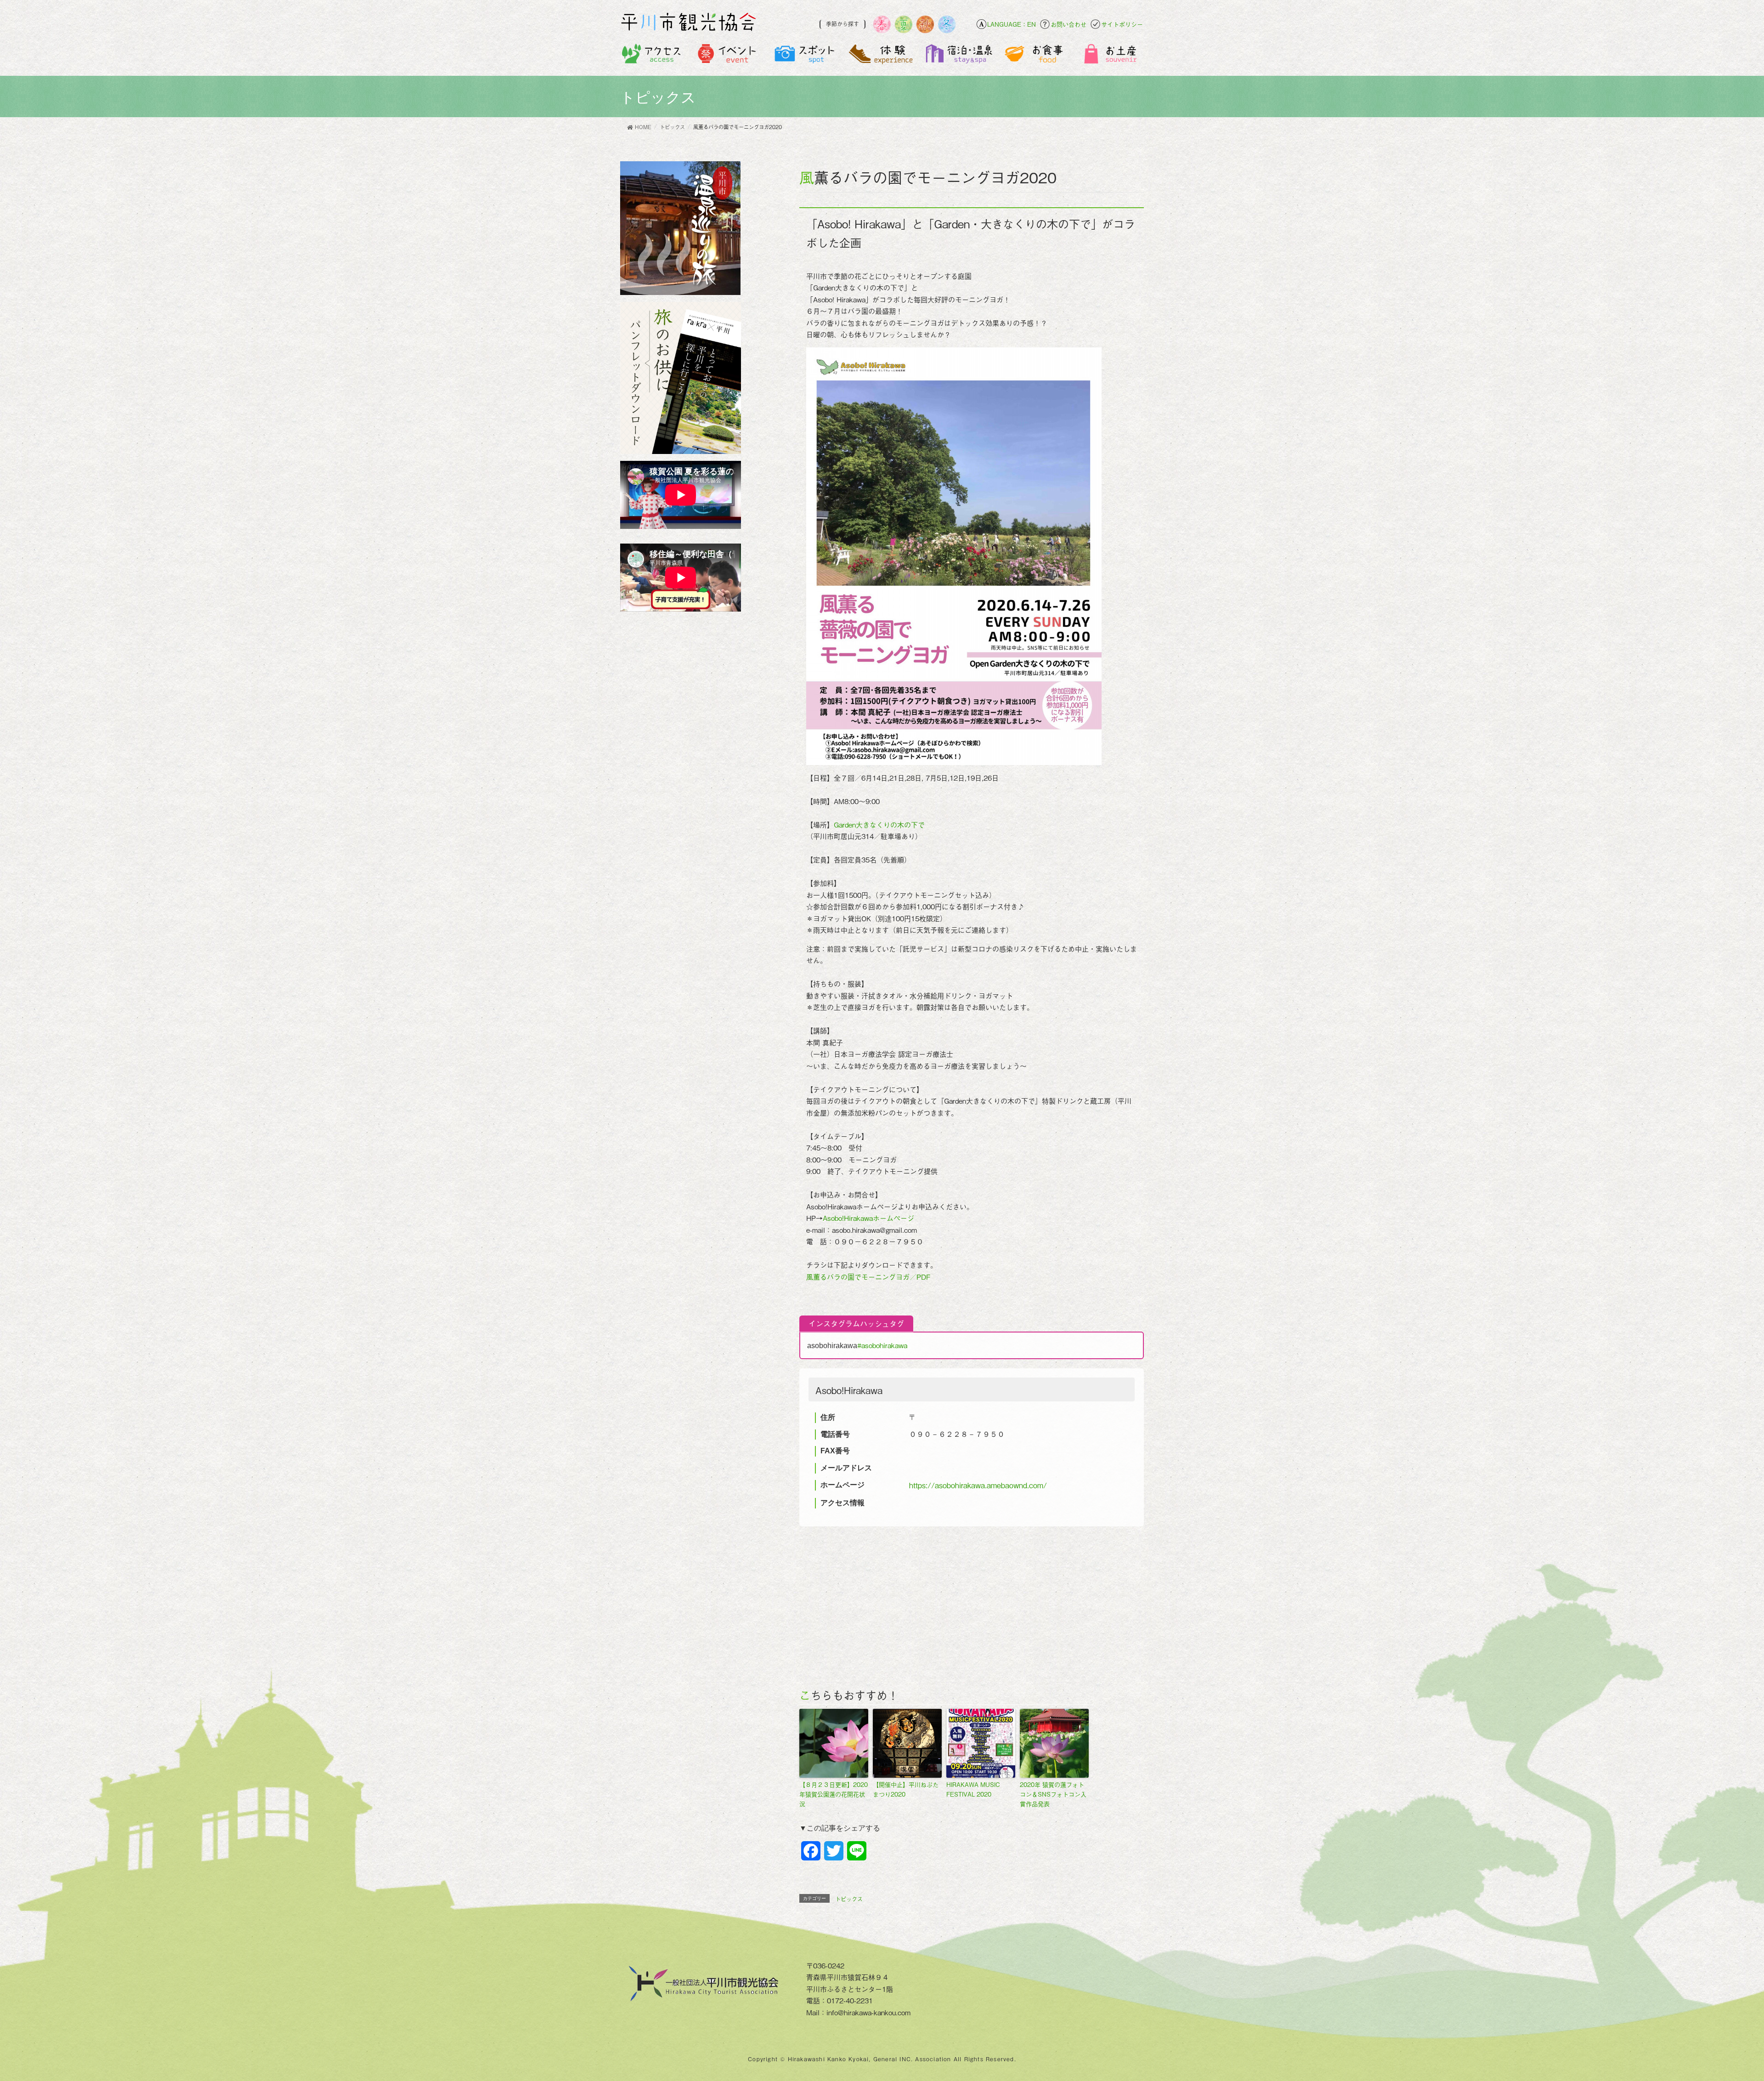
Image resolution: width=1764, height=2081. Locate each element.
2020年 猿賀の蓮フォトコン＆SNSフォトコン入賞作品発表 (1053, 1794)
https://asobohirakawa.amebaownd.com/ (978, 1485)
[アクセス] (652, 56)
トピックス (849, 1899)
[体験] (882, 56)
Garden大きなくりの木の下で (879, 824)
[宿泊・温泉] (958, 56)
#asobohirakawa (882, 1345)
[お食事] (1035, 56)
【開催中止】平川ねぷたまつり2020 (906, 1789)
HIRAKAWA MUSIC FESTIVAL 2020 (973, 1789)
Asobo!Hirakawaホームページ (868, 1218)
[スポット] (805, 56)
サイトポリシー (1122, 24)
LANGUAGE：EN (1012, 24)
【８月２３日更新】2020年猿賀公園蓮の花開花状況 (834, 1794)
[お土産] (1112, 56)
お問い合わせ (1069, 24)
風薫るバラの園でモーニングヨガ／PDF (868, 1276)
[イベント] (728, 56)
